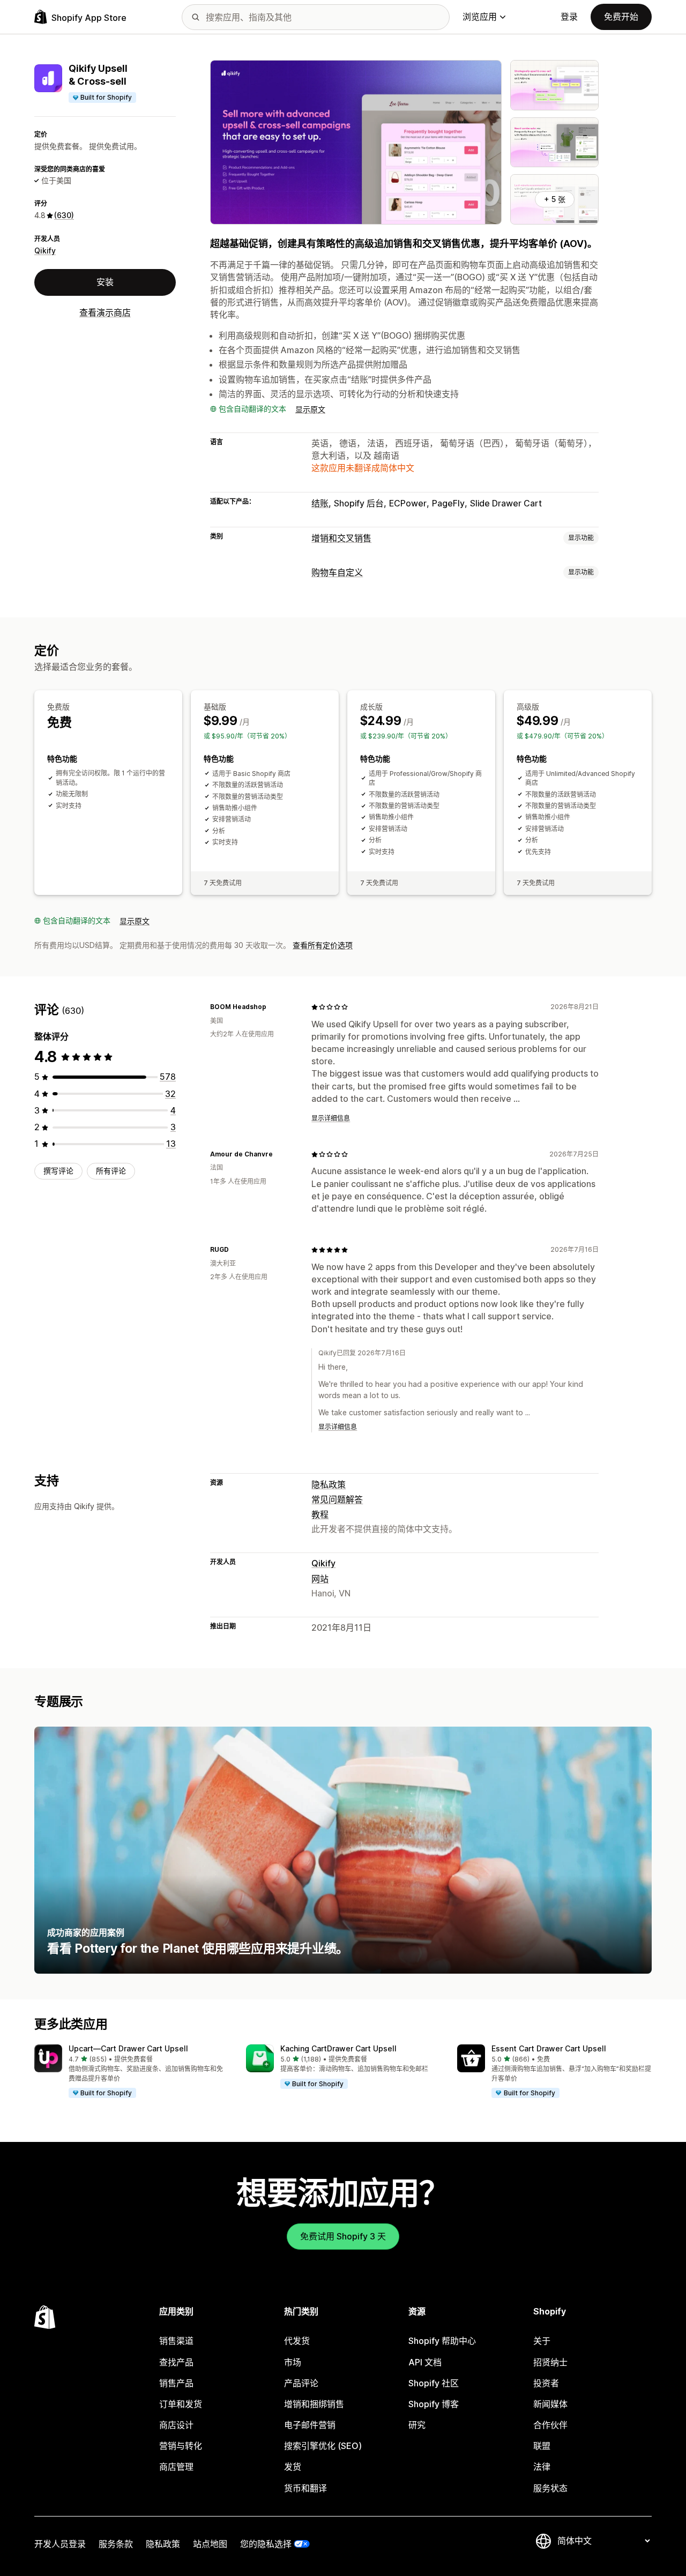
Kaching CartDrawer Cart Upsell (338, 2048)
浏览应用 (480, 17)
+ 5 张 (555, 199)
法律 (542, 2467)
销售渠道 (176, 2341)
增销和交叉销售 (341, 538)
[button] (132, 2072)
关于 (542, 2341)
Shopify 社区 (434, 2383)
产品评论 (301, 2383)
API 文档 (425, 2362)
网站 (320, 1579)
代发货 (297, 2341)
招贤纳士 (550, 2362)
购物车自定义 (337, 572)
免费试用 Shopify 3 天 (343, 2236)
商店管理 (176, 2467)
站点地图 (210, 2544)
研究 (417, 2425)
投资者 (546, 2383)
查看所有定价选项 (323, 945)
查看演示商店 (105, 312)
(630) (64, 215)
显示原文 (310, 409)
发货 (293, 2467)
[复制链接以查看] (273, 1007)
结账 (320, 503)
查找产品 (176, 2362)
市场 (293, 2362)
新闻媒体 (550, 2404)
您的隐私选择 (266, 2544)
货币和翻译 (305, 2488)
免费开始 (621, 17)
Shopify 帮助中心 (442, 2341)
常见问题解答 (337, 1499)
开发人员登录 (60, 2544)
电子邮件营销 (310, 2425)
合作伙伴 (550, 2425)
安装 (105, 282)
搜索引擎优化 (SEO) (323, 2446)
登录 (569, 17)
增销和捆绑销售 (314, 2404)
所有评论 (111, 1171)
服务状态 (550, 2488)
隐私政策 (329, 1484)
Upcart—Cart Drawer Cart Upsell (128, 2048)
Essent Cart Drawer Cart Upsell (549, 2048)
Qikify (45, 251)
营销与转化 (181, 2446)
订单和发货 (181, 2404)
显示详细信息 (331, 1118)
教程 (320, 1514)
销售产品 (176, 2383)
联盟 (542, 2446)
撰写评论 (58, 1171)
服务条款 (116, 2544)
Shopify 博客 (434, 2404)
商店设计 (176, 2425)
